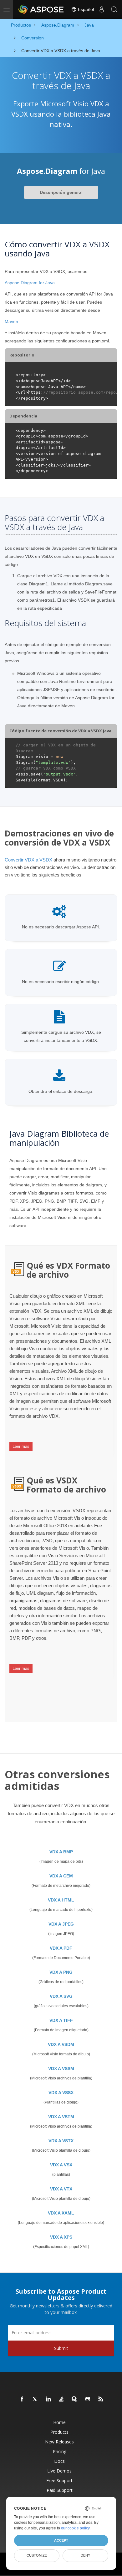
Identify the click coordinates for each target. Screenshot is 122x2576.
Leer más (21, 1446)
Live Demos (59, 2471)
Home (59, 2422)
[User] (102, 9)
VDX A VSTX (61, 2141)
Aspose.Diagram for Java (30, 283)
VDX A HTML (61, 1900)
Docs (59, 2461)
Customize (37, 2555)
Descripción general (61, 192)
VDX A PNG (61, 1972)
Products (59, 2432)
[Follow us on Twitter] (35, 2399)
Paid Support (60, 2490)
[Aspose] (41, 9)
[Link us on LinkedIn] (48, 2399)
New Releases (59, 2442)
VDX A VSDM (61, 2044)
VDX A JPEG (61, 1924)
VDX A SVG (61, 1996)
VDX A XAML (61, 2213)
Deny (85, 2555)
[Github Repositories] (88, 2399)
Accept (61, 2540)
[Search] (114, 9)
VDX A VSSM (61, 2068)
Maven (11, 321)
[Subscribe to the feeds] (101, 2399)
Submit (61, 2348)
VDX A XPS (61, 2237)
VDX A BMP (61, 1852)
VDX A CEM (61, 1876)
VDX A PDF (61, 1948)
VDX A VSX (61, 2165)
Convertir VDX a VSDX (28, 860)
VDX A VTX (61, 2189)
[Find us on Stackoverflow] (62, 2399)
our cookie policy (75, 2528)
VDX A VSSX (61, 2093)
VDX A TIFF (61, 2020)
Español (85, 9)
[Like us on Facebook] (22, 2399)
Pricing (60, 2451)
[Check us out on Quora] (75, 2399)
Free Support (59, 2480)
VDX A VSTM (61, 2117)
